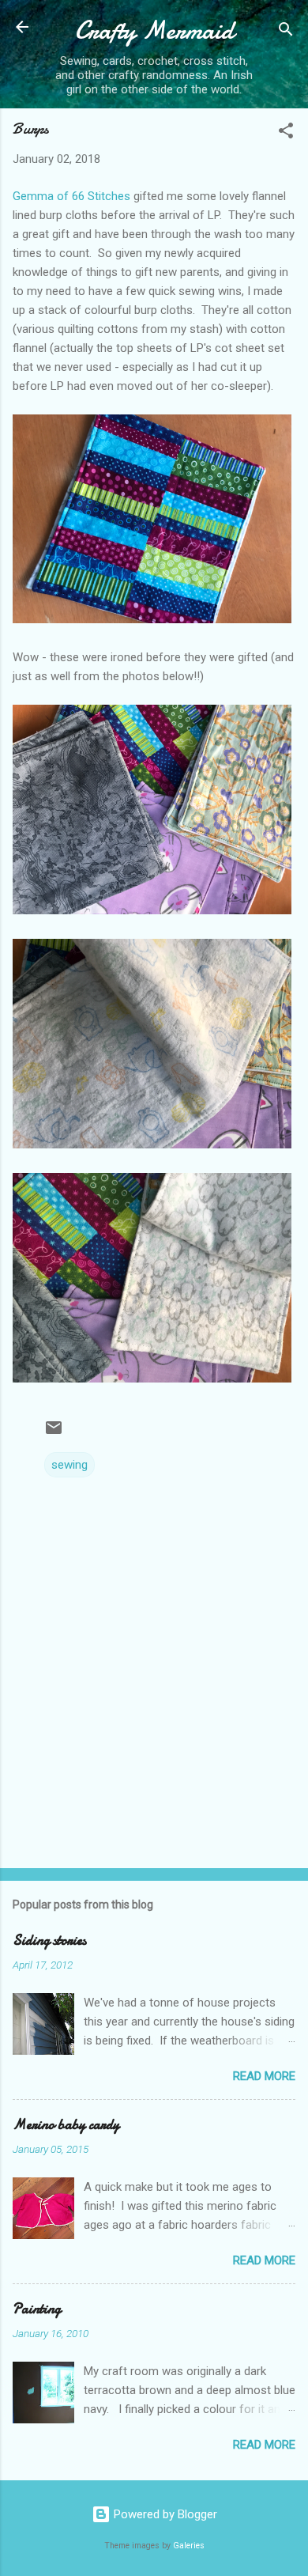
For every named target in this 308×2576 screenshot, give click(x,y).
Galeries (189, 2546)
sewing (69, 1465)
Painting (37, 2309)
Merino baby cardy (66, 2125)
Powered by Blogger (164, 2514)
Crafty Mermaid (154, 30)
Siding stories (49, 1941)
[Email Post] (54, 1433)
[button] (286, 133)
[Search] (286, 32)
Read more (264, 2076)
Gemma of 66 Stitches (71, 196)
